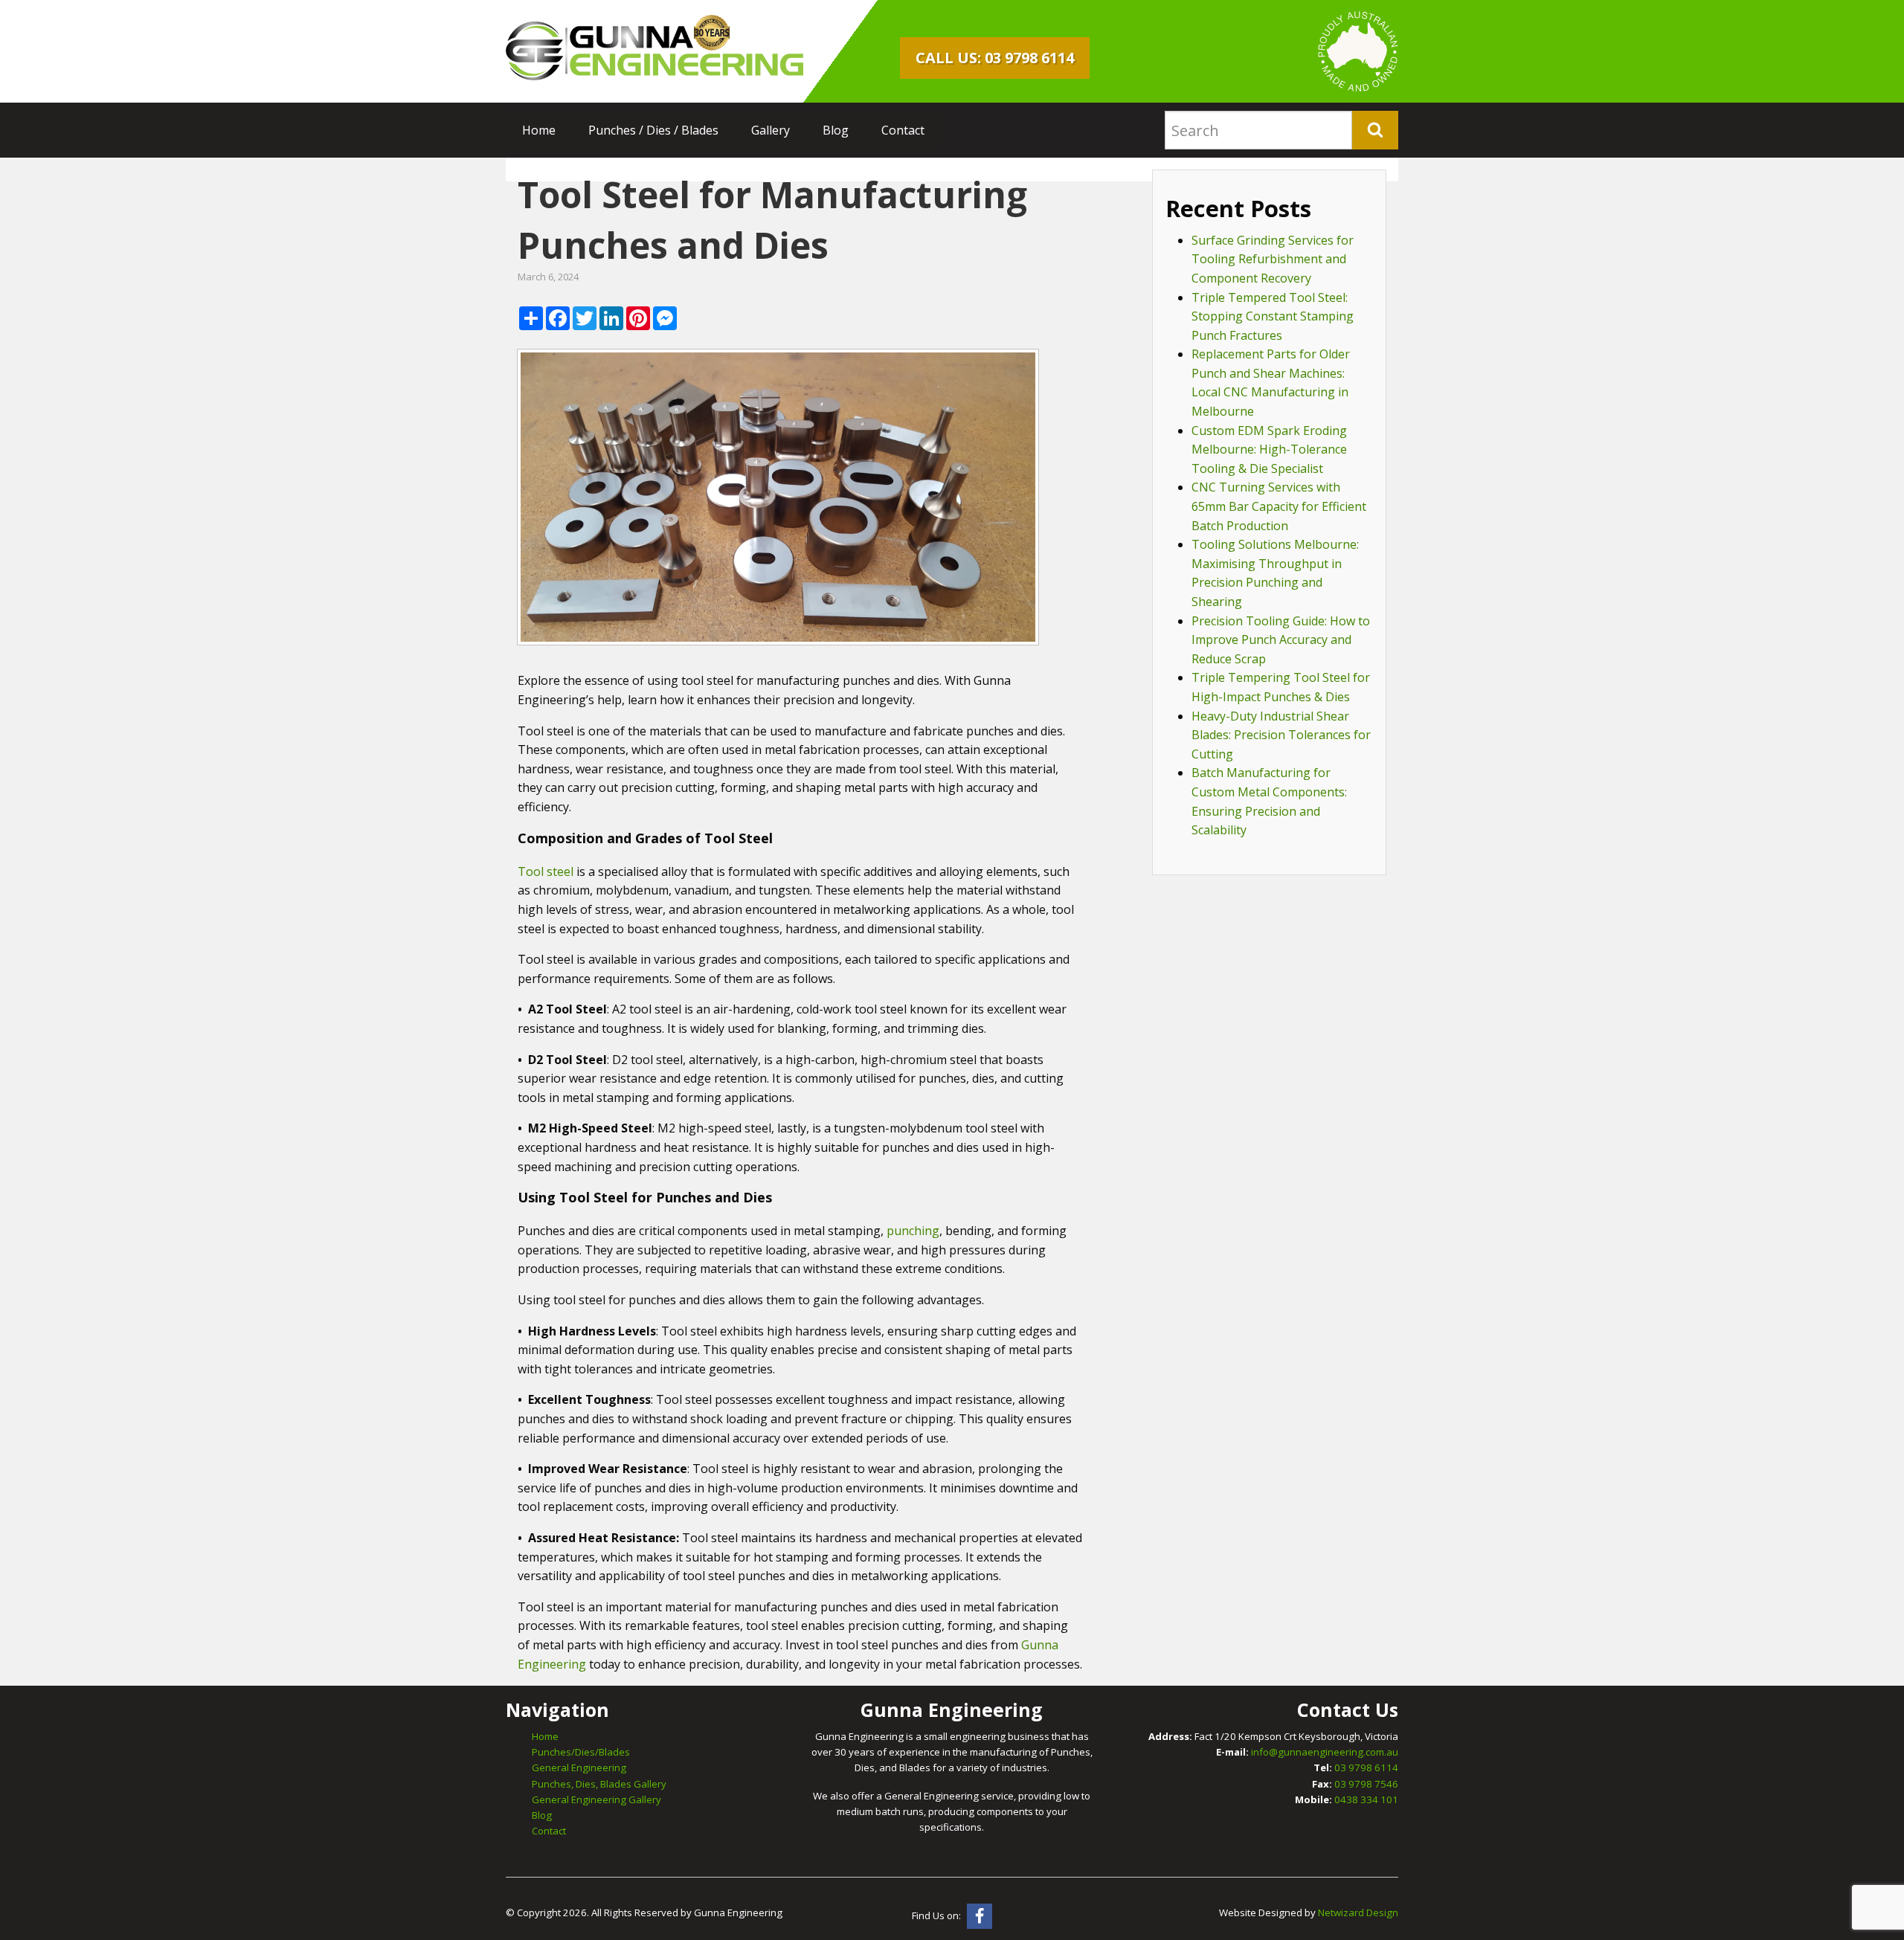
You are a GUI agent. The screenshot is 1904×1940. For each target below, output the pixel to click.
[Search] (1375, 130)
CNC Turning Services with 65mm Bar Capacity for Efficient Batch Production (1279, 506)
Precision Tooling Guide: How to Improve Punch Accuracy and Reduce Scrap (1281, 640)
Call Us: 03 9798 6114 (995, 58)
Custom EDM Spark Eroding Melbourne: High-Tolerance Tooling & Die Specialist (1269, 449)
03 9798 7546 (1366, 1784)
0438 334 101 (1366, 1799)
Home (539, 130)
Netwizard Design (1358, 1912)
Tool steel (546, 871)
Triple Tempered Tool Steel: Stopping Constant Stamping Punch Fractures (1273, 316)
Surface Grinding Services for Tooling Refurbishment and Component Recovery (1273, 259)
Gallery (771, 130)
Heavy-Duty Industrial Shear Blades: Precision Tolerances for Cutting (1281, 735)
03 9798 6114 (1366, 1767)
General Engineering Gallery (596, 1799)
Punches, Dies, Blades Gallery (599, 1784)
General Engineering (579, 1767)
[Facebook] (980, 1916)
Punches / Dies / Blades (653, 130)
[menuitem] (539, 130)
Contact (903, 130)
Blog (836, 130)
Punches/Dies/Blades (581, 1752)
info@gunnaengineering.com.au (1325, 1752)
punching (913, 1231)
